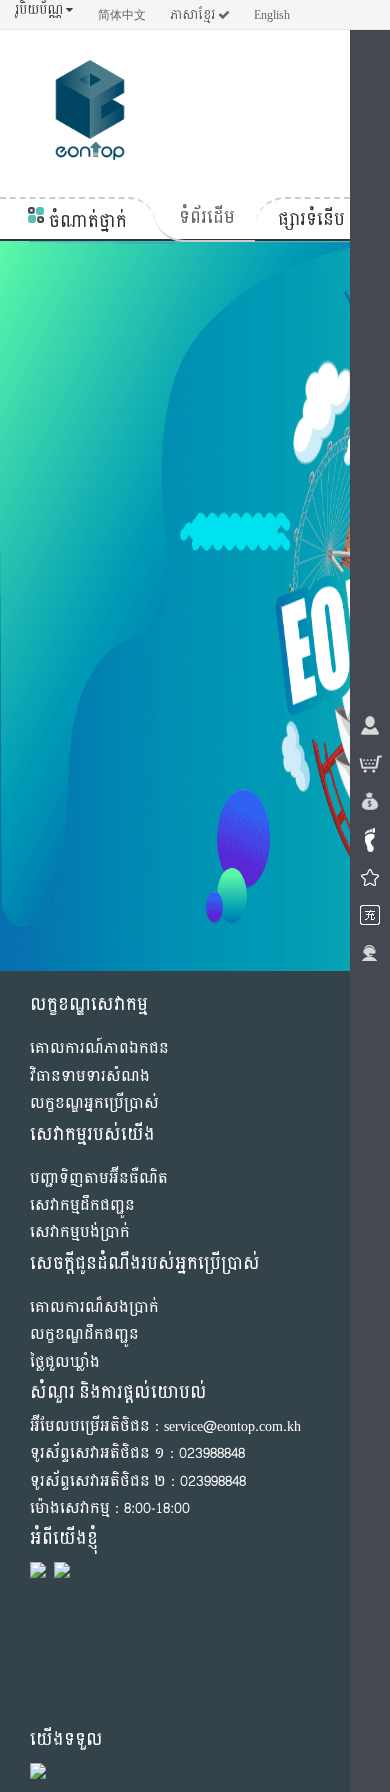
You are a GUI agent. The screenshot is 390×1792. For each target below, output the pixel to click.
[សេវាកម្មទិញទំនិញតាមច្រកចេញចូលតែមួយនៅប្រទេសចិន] (90, 114)
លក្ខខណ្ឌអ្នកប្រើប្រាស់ (94, 1103)
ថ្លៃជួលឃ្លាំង (65, 1362)
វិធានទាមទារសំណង (90, 1076)
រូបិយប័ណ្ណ (40, 10)
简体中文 (122, 15)
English (272, 15)
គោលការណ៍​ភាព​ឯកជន (99, 1048)
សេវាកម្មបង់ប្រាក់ (80, 1232)
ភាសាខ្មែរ (194, 15)
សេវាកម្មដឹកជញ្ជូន (82, 1205)
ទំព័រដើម (207, 217)
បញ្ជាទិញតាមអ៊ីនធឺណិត (99, 1178)
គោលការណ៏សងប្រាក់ (94, 1307)
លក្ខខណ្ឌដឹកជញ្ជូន (84, 1334)
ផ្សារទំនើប (311, 219)
